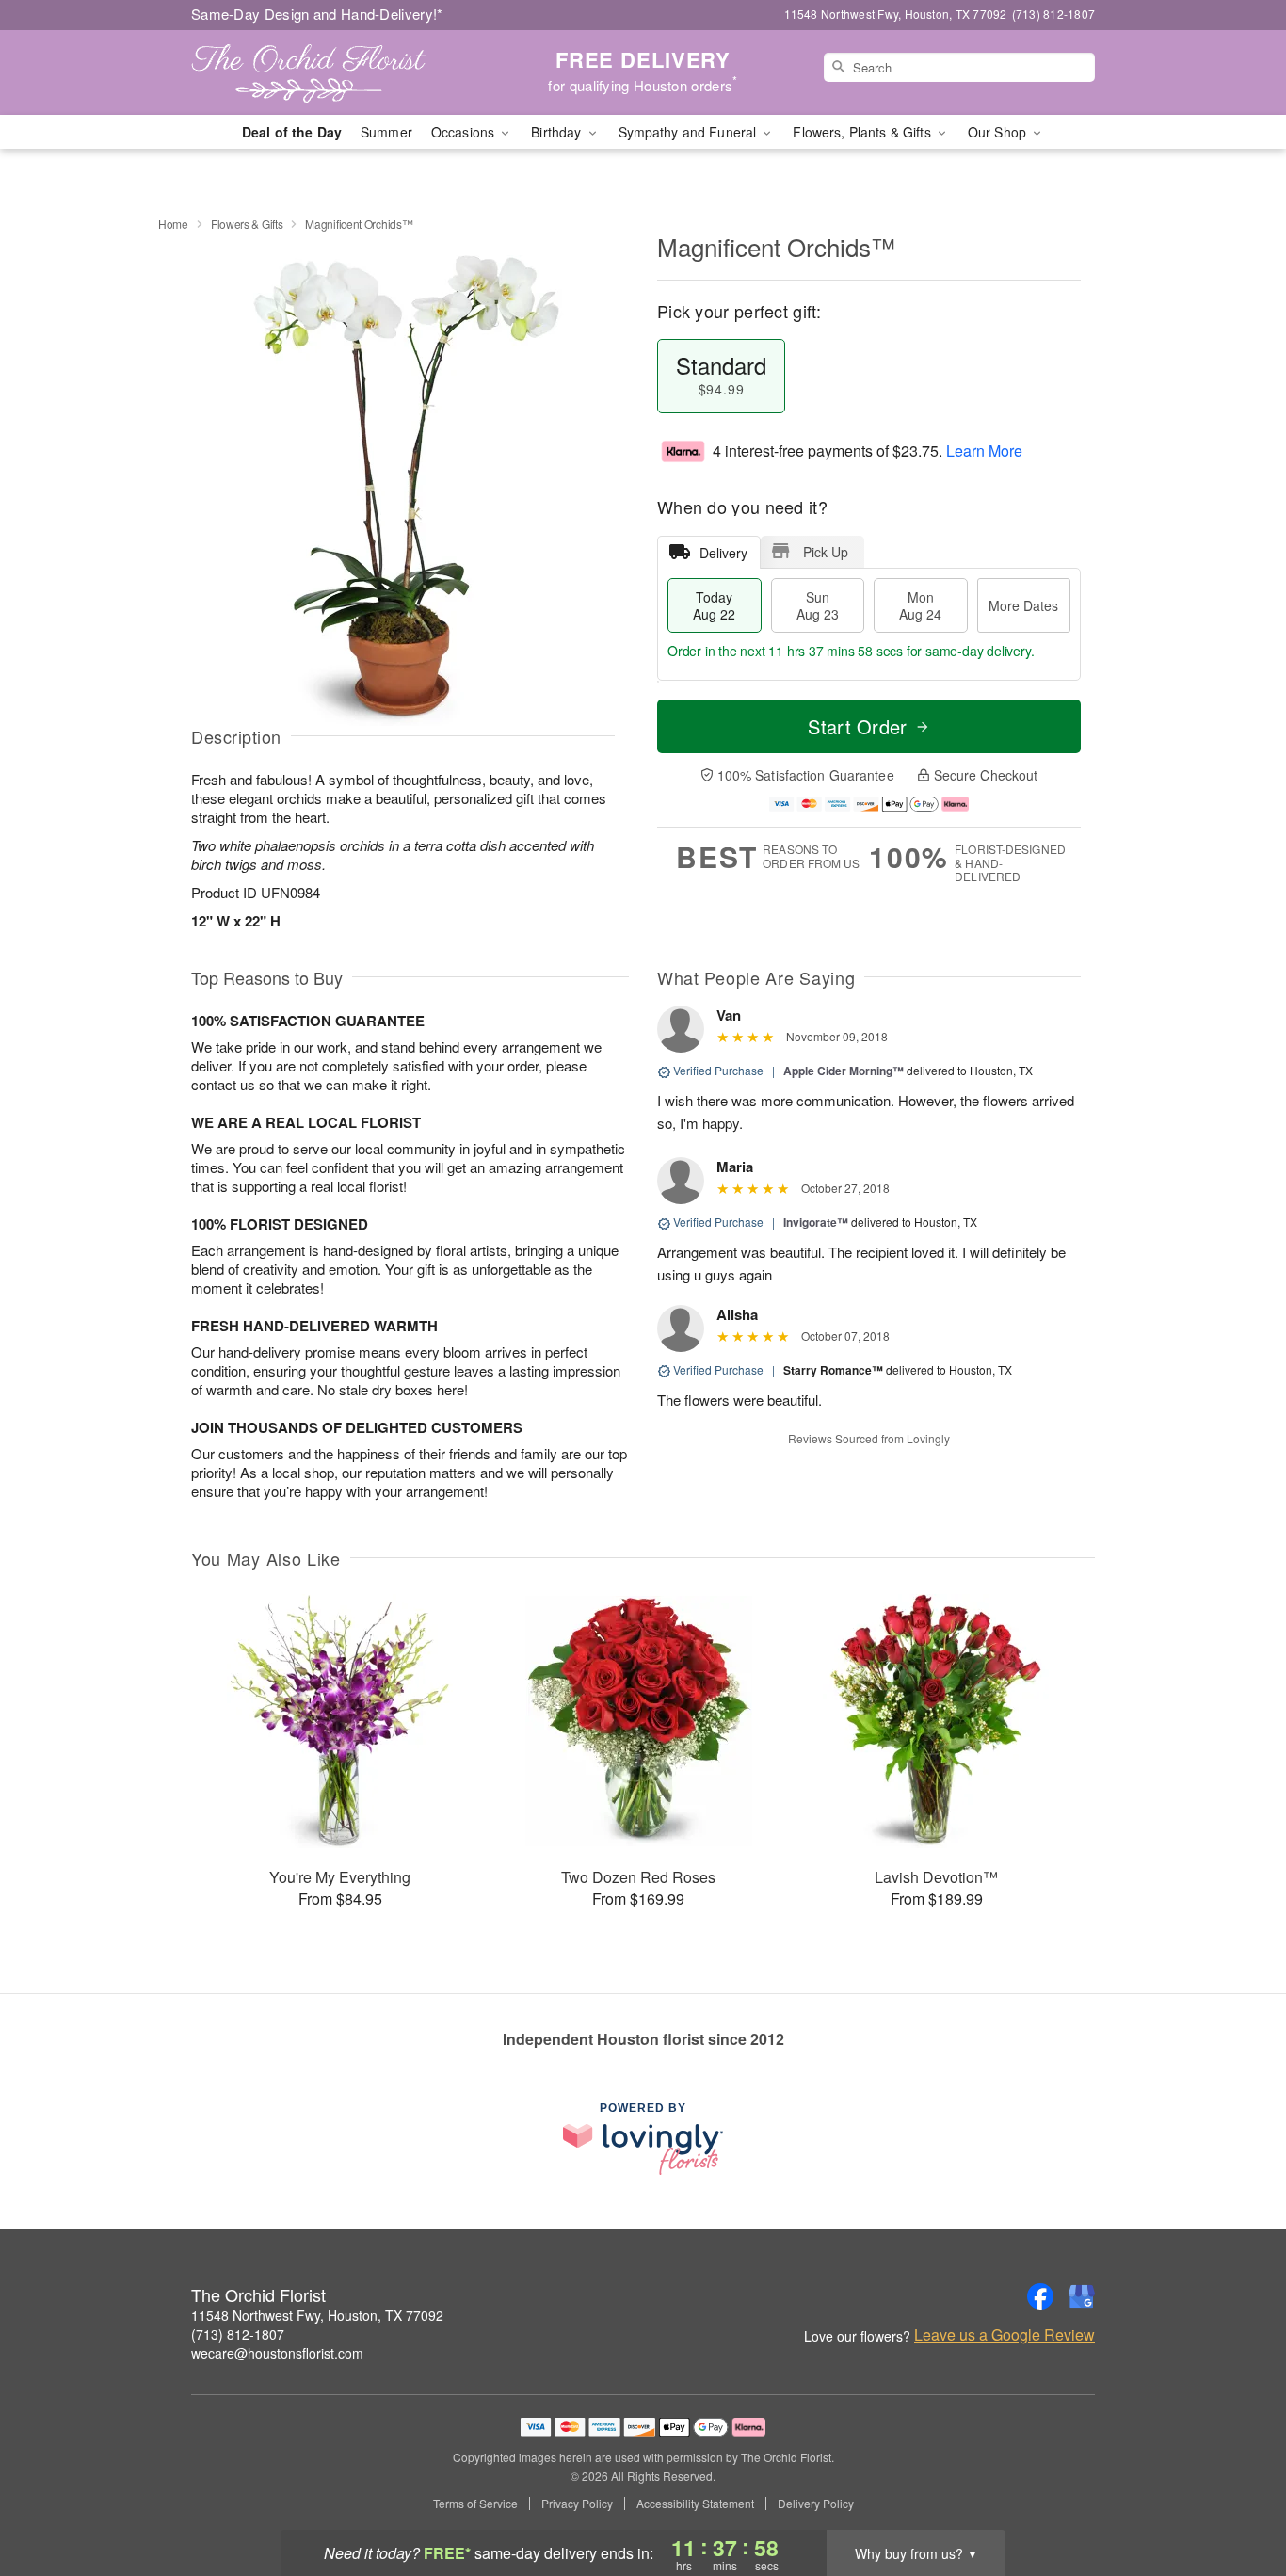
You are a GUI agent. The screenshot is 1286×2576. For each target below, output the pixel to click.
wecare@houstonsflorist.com (277, 2353)
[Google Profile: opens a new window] (1082, 2296)
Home (173, 224)
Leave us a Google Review (1005, 2335)
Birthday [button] (558, 132)
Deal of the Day (292, 132)
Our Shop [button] (999, 132)
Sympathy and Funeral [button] (690, 132)
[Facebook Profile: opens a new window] (1040, 2296)
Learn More (984, 451)
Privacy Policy (577, 2504)
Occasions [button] (465, 132)
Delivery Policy (816, 2504)
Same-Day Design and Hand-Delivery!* (317, 14)
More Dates (1023, 605)
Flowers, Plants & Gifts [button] (863, 132)
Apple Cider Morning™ (844, 1071)
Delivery (723, 553)
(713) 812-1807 (238, 2334)
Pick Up (826, 552)
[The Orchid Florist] (327, 72)
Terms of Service (475, 2504)
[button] (1237, 2496)
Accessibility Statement (695, 2504)
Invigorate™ (816, 1222)
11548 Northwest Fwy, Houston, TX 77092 (317, 2315)
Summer (386, 132)
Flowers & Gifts (247, 224)
